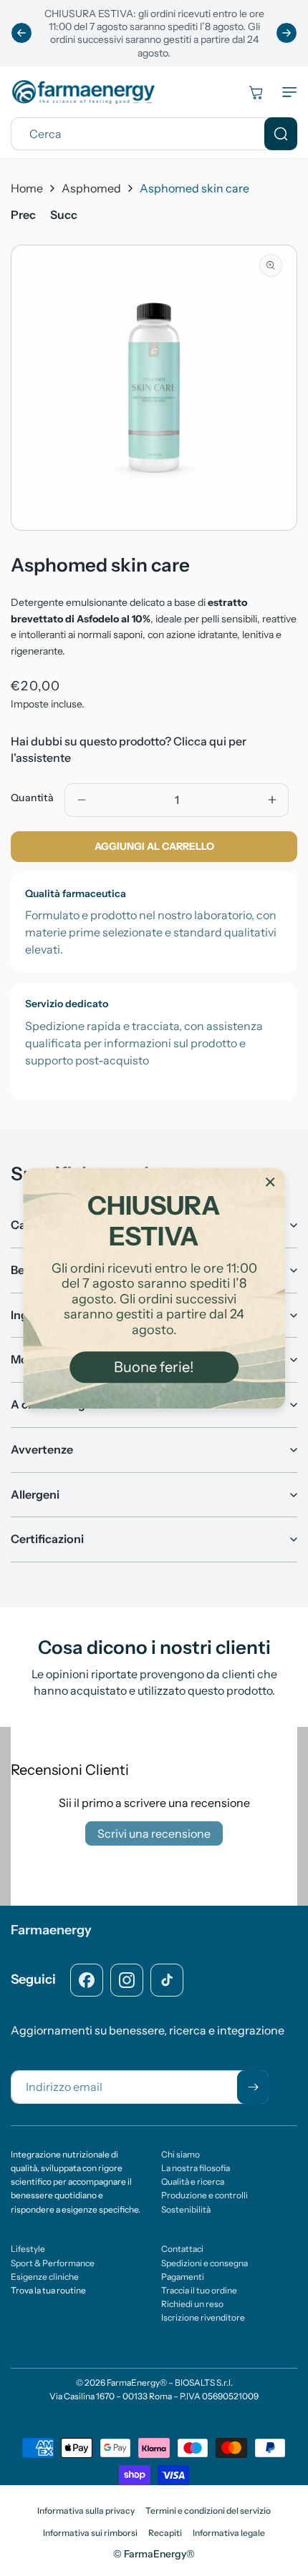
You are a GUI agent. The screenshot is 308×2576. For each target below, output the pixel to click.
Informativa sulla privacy (86, 2511)
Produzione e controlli (204, 2195)
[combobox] (154, 134)
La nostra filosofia (196, 2168)
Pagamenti (183, 2277)
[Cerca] (281, 134)
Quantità (32, 798)
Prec (23, 215)
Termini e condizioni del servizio (208, 2511)
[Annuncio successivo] (287, 33)
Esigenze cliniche (45, 2277)
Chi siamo (181, 2154)
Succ (64, 215)
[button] (287, 92)
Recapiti (165, 2533)
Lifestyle (28, 2249)
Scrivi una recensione (154, 1833)
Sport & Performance (53, 2263)
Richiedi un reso (192, 2304)
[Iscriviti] (253, 2087)
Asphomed (91, 188)
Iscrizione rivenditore (203, 2317)
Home (27, 188)
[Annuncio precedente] (21, 33)
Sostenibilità (186, 2209)
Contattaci (182, 2249)
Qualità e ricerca (193, 2181)
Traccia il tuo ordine (199, 2290)
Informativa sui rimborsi (90, 2533)
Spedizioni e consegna (204, 2263)
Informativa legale (229, 2533)
